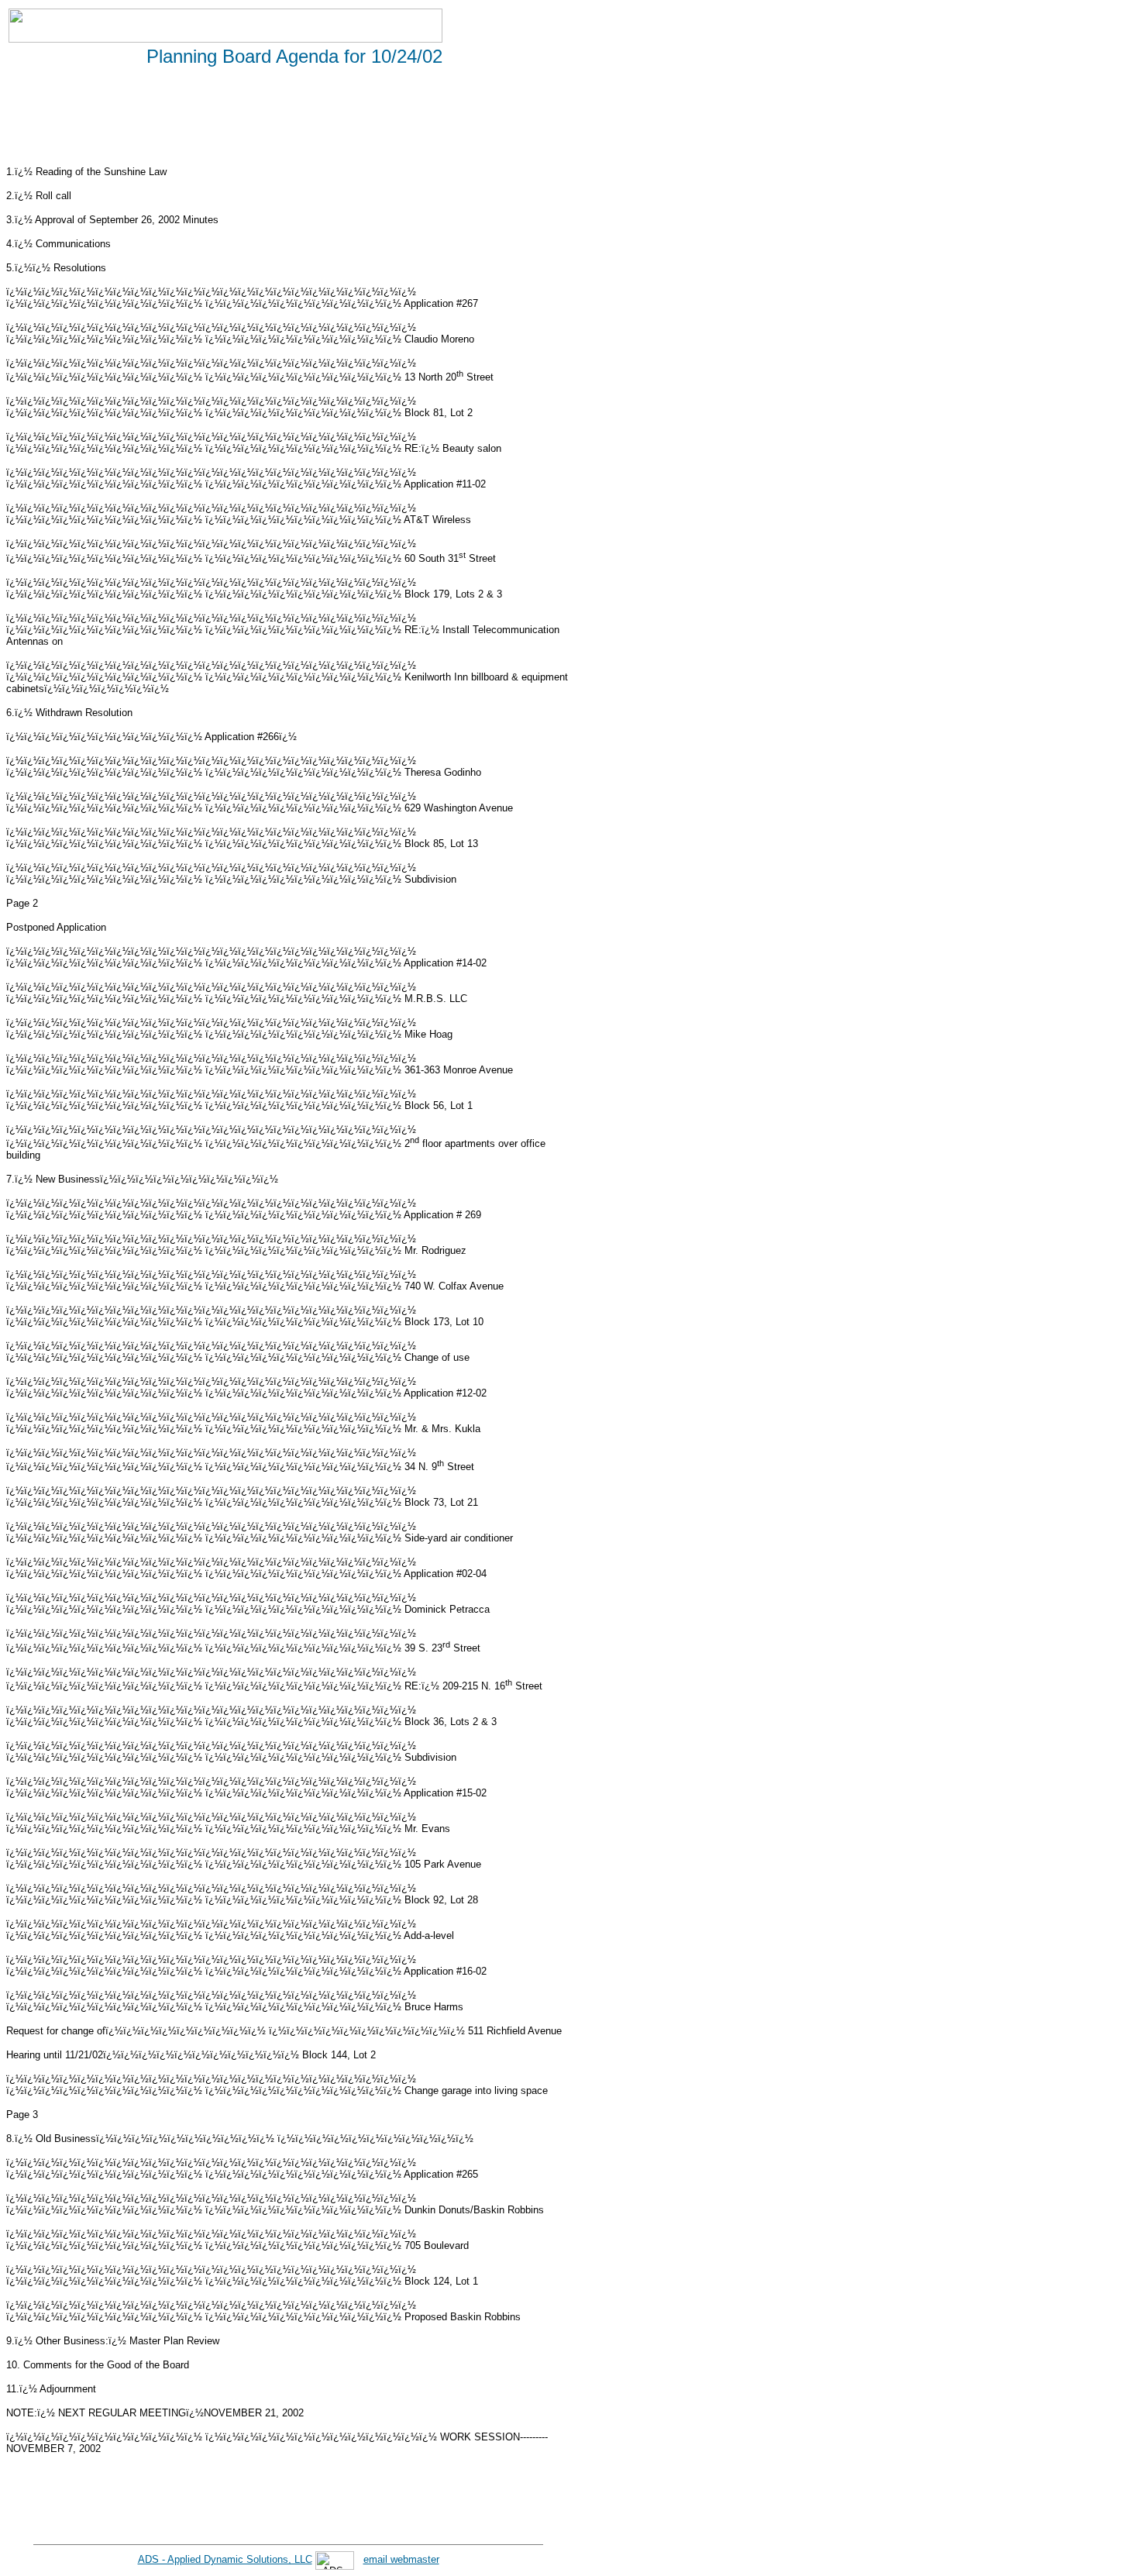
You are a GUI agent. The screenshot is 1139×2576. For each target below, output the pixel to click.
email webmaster (401, 2559)
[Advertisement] (288, 119)
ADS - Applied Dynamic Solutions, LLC (225, 2559)
